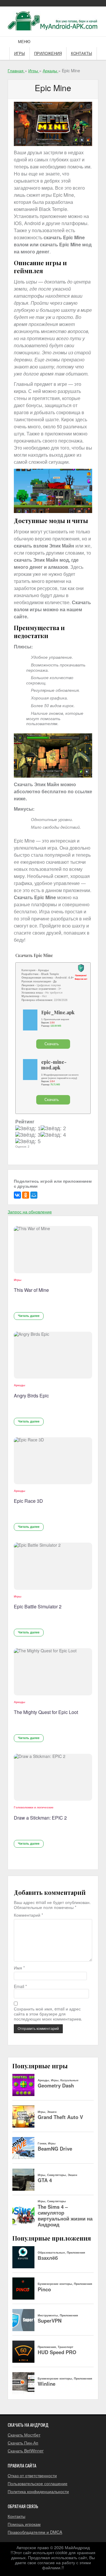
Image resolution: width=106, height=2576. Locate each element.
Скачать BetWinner (26, 2451)
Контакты (82, 54)
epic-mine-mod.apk (54, 1065)
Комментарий (28, 1915)
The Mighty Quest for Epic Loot (46, 1712)
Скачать (52, 1044)
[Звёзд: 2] (53, 1129)
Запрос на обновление (30, 1212)
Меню (24, 42)
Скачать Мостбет (24, 2435)
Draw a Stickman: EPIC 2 (40, 1818)
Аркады (20, 1385)
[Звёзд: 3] (28, 1135)
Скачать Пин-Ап (23, 2443)
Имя (19, 1968)
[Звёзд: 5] (28, 1142)
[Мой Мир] (34, 1195)
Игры (20, 54)
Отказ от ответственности (32, 2475)
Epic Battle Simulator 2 (38, 1606)
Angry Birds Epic (31, 1396)
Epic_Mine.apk (58, 1012)
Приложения (48, 54)
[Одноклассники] (26, 1195)
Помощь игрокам (24, 2524)
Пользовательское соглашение (38, 2483)
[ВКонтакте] (17, 1195)
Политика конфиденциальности (38, 2491)
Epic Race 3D (28, 1501)
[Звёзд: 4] (53, 1135)
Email (20, 1986)
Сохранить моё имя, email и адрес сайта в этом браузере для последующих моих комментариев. (48, 2014)
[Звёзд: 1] (28, 1129)
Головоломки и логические (34, 1807)
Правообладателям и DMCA (35, 2532)
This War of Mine (31, 1290)
